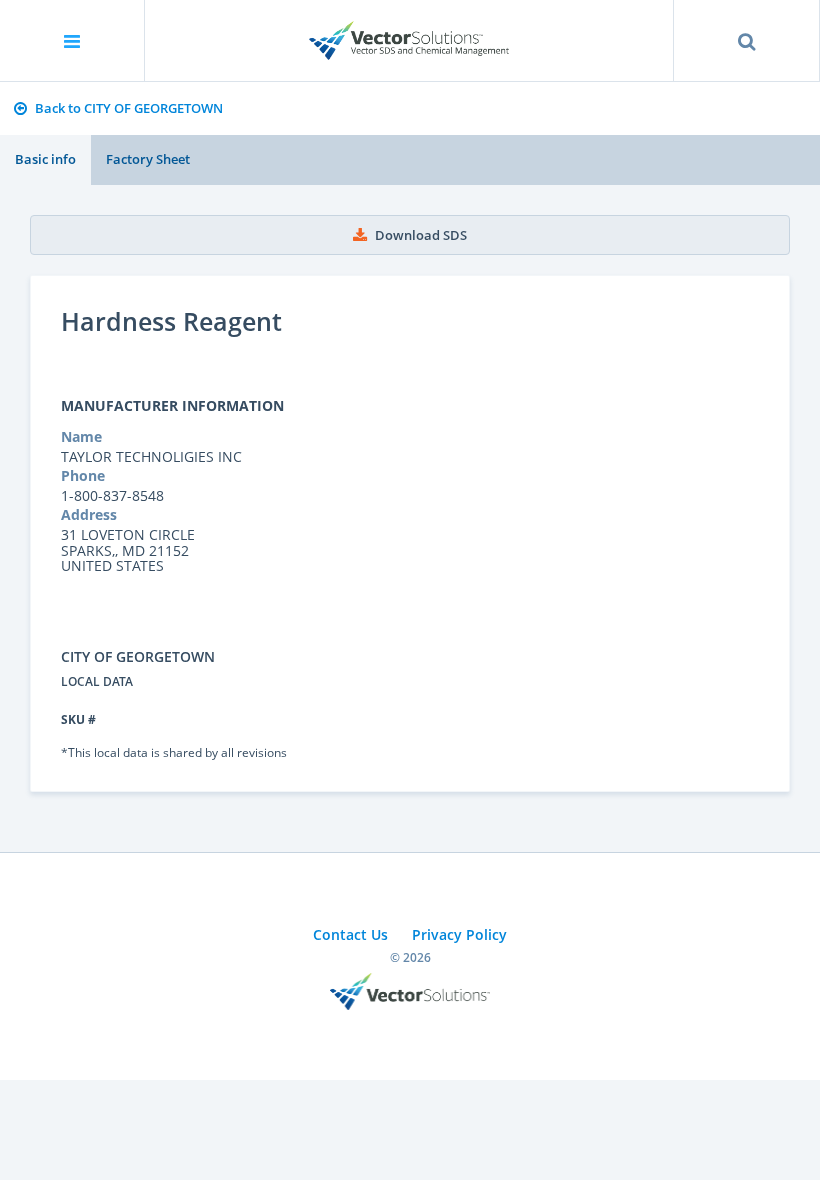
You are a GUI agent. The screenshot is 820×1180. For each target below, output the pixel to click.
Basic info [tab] (45, 159)
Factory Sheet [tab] (148, 159)
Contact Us (350, 934)
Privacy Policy (459, 934)
